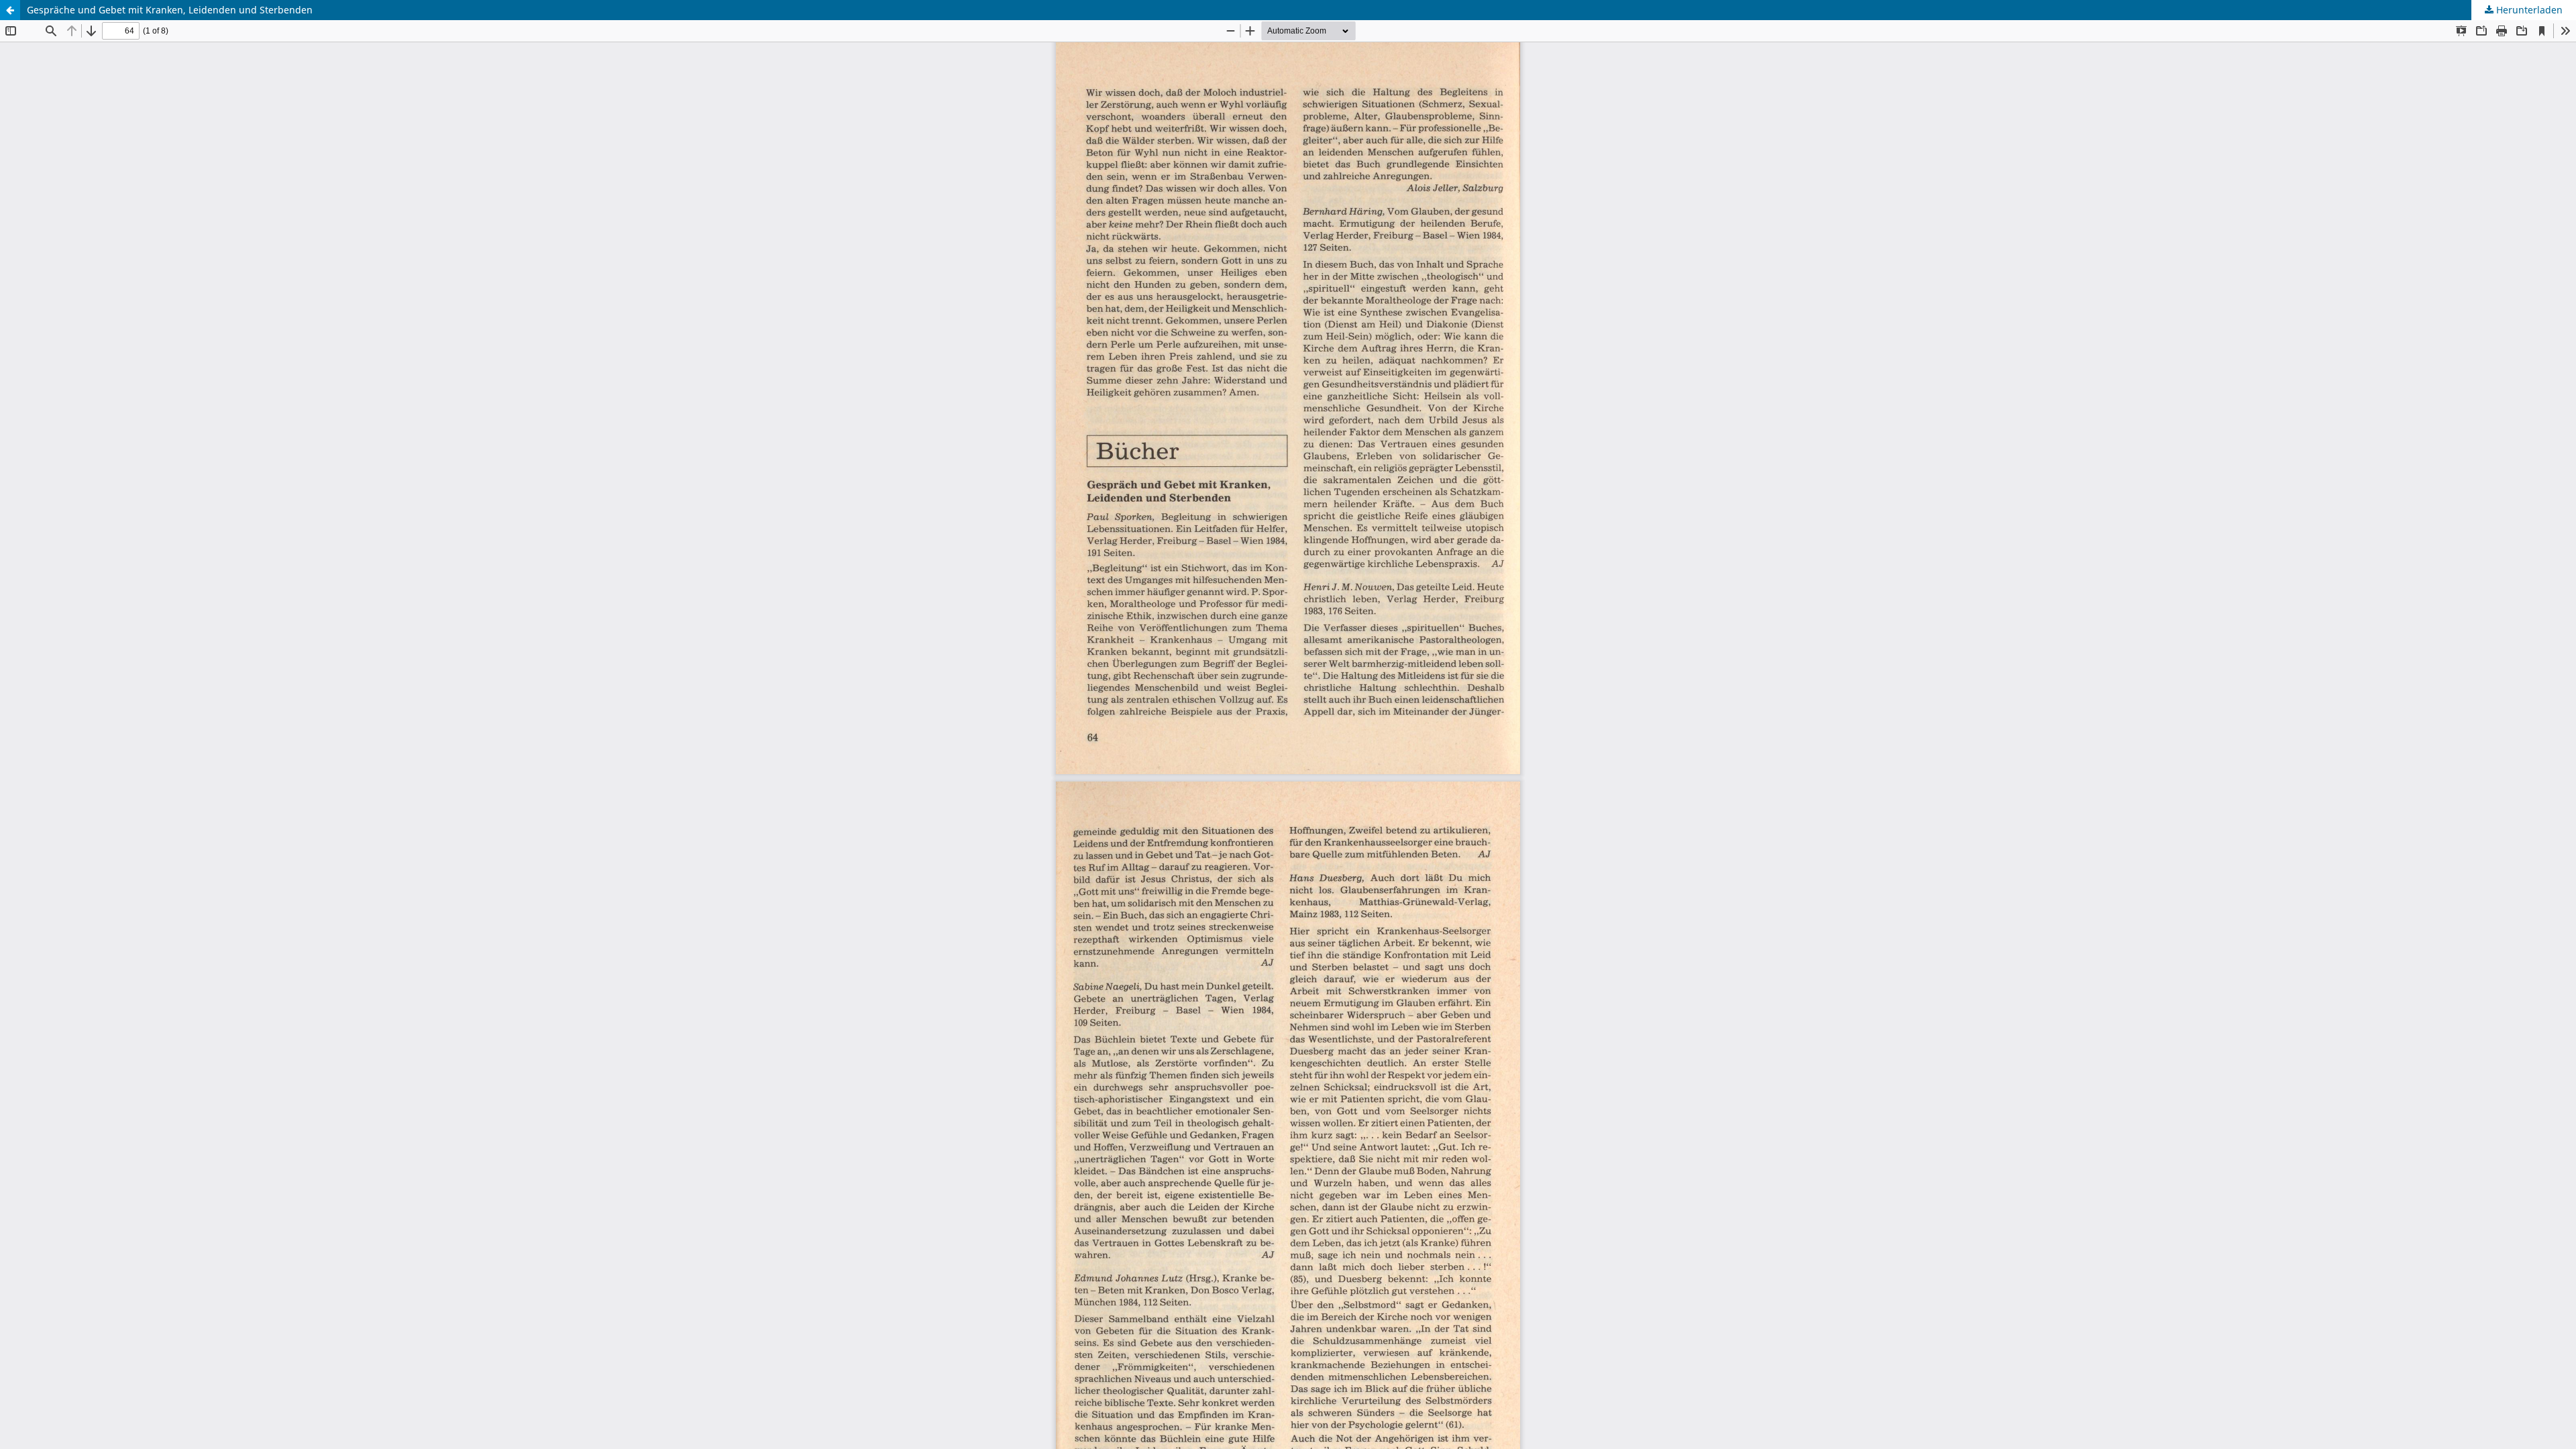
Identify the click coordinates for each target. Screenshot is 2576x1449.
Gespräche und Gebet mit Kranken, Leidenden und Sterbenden (170, 10)
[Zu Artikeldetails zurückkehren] (10, 10)
